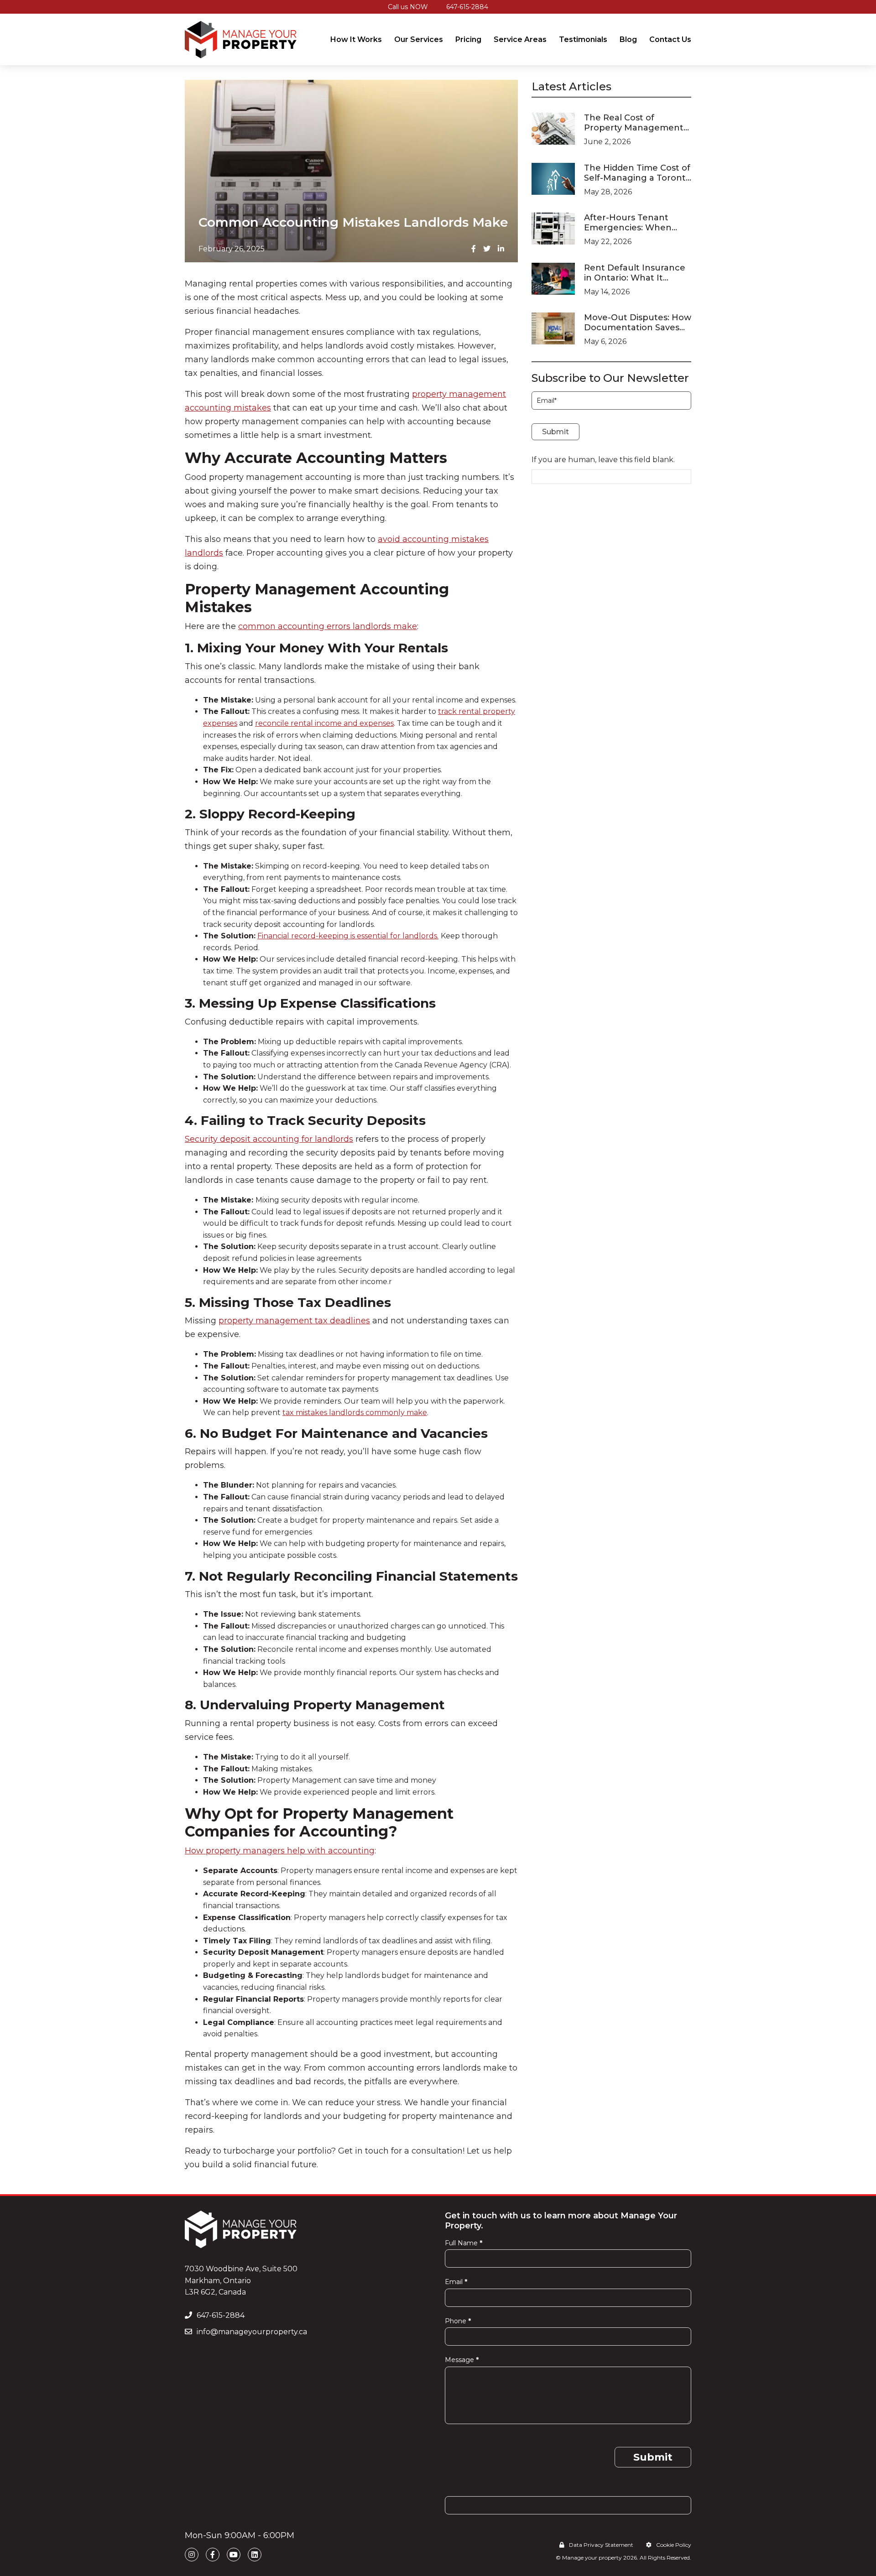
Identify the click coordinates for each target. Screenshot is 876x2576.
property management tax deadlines (294, 1321)
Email (456, 2282)
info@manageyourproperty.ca (252, 2332)
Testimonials (583, 39)
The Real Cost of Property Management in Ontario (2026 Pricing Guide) (634, 123)
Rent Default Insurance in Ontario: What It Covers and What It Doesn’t (635, 273)
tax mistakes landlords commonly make (355, 1413)
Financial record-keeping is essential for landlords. (348, 936)
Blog (628, 39)
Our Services (419, 39)
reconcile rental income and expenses (324, 723)
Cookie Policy (674, 2545)
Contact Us (670, 39)
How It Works (356, 39)
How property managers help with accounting (280, 1851)
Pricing (468, 39)
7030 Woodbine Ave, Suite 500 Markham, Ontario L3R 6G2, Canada (241, 2280)
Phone (458, 2321)
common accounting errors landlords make (328, 626)
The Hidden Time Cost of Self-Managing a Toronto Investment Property (638, 173)
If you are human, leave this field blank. (603, 460)
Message (462, 2360)
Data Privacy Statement (601, 2545)
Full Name (464, 2243)
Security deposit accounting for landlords (269, 1139)
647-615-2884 (467, 7)
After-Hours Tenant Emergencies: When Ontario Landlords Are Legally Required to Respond (631, 223)
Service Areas (520, 39)
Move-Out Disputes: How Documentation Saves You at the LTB (638, 323)
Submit (555, 432)
